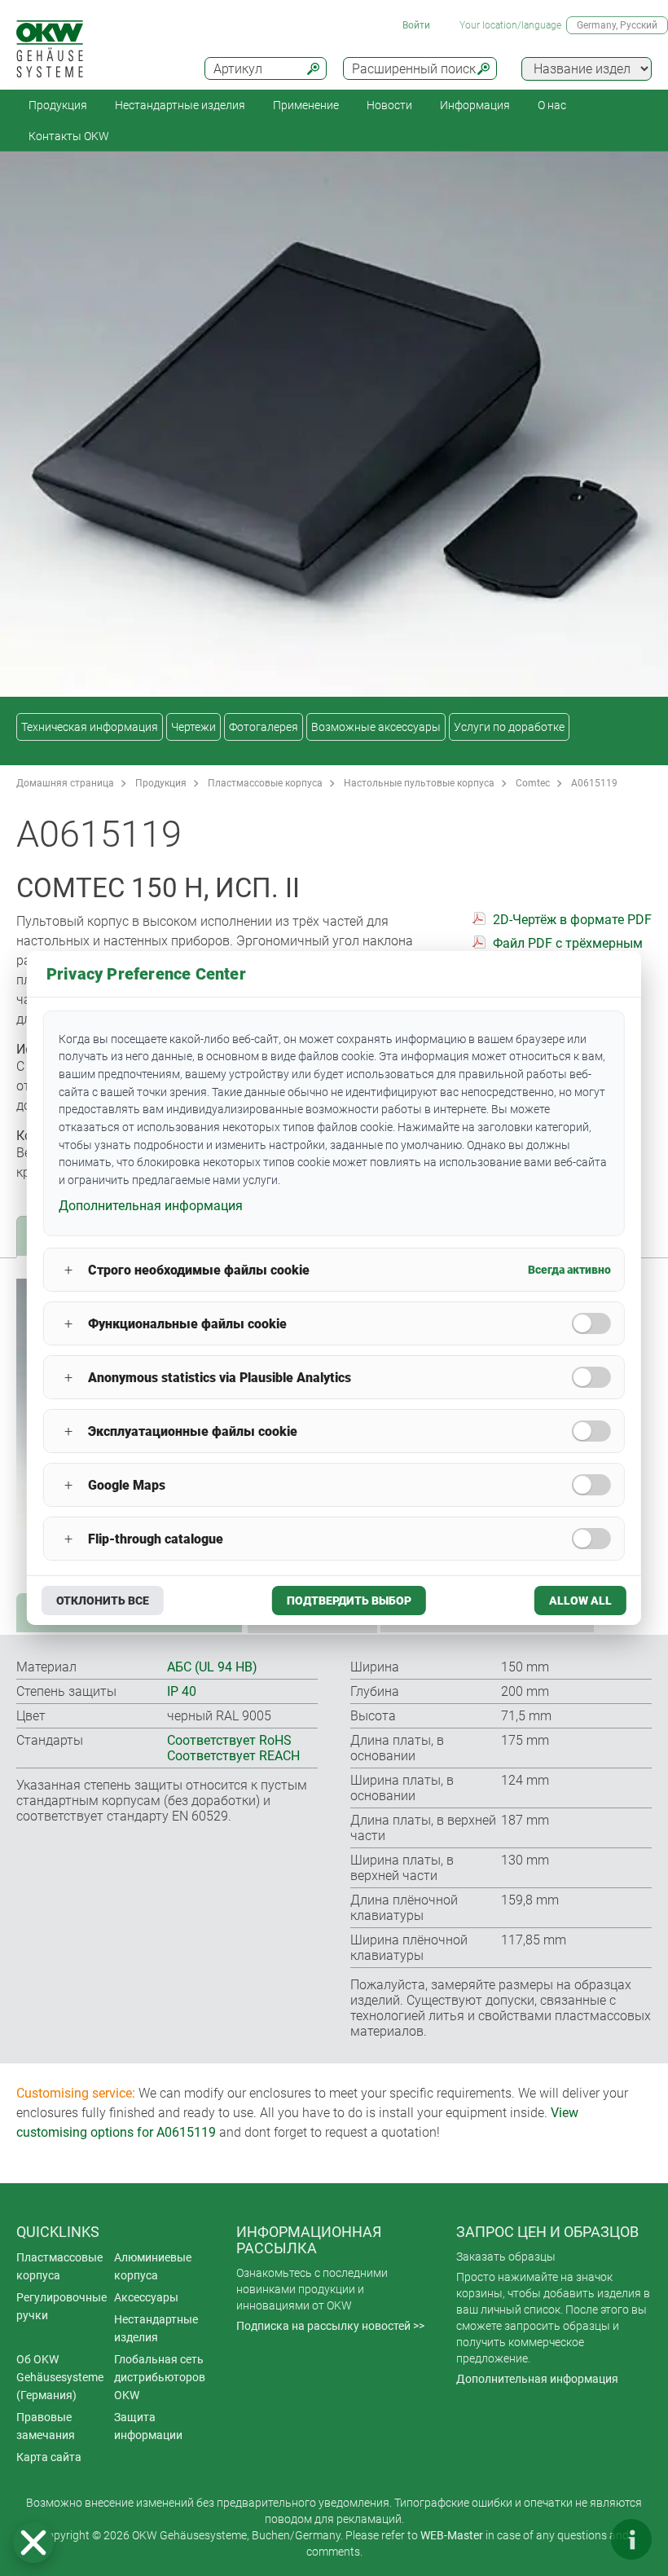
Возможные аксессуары (376, 727)
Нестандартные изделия (180, 105)
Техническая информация (90, 727)
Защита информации (148, 2426)
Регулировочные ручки (62, 2306)
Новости (389, 105)
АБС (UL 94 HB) (212, 1667)
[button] (33, 2543)
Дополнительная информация (537, 2379)
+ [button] (68, 1270)
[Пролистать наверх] (582, 2539)
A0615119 (594, 783)
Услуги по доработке (509, 727)
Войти (416, 25)
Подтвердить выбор (349, 1601)
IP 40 (182, 1691)
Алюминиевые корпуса (153, 2266)
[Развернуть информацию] (631, 2539)
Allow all (580, 1601)
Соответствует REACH (233, 1756)
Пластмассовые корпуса (265, 783)
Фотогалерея (264, 727)
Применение (306, 105)
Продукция (58, 105)
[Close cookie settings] (33, 2543)
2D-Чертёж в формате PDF (572, 920)
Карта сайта (49, 2457)
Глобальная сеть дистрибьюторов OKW (160, 2377)
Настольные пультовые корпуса (419, 783)
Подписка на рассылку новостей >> (330, 2326)
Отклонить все (103, 1601)
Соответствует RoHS (229, 1740)
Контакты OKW (69, 136)
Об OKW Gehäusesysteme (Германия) (60, 2377)
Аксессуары (146, 2297)
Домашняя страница (65, 783)
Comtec (533, 783)
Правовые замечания (46, 2426)
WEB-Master (452, 2535)
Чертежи (193, 727)
